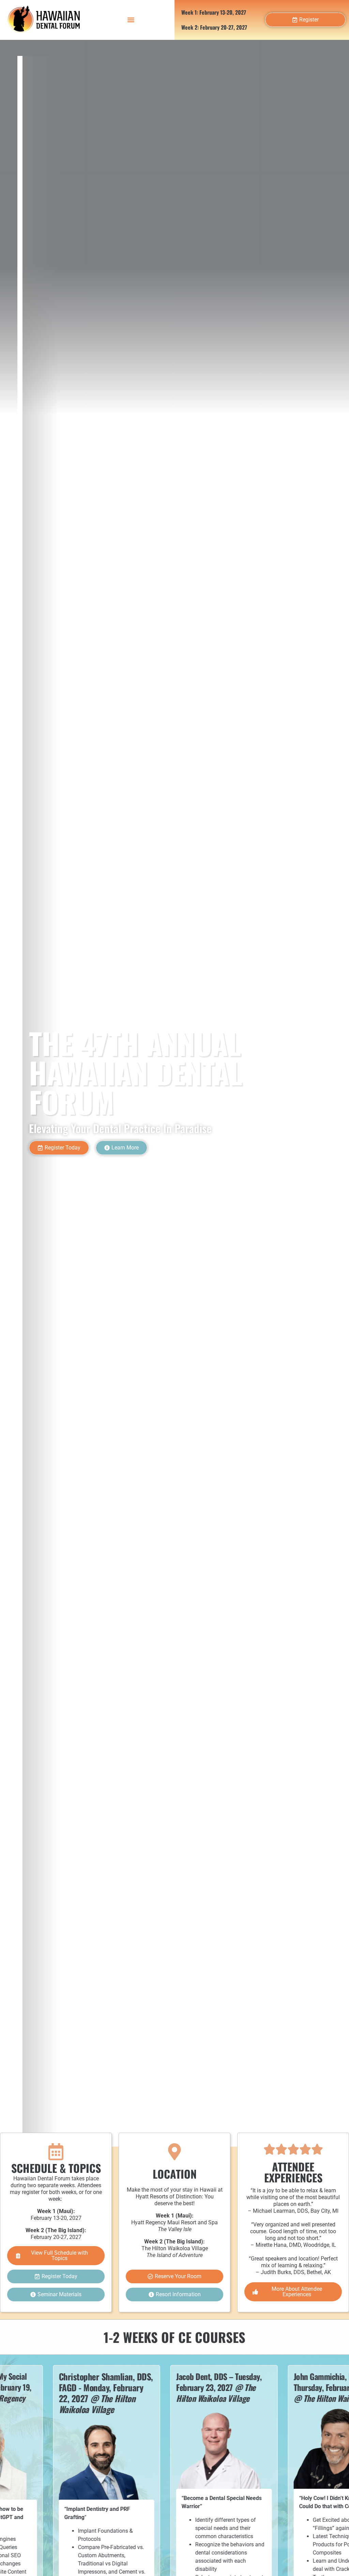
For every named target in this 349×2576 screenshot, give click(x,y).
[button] (131, 20)
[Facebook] (161, 1148)
